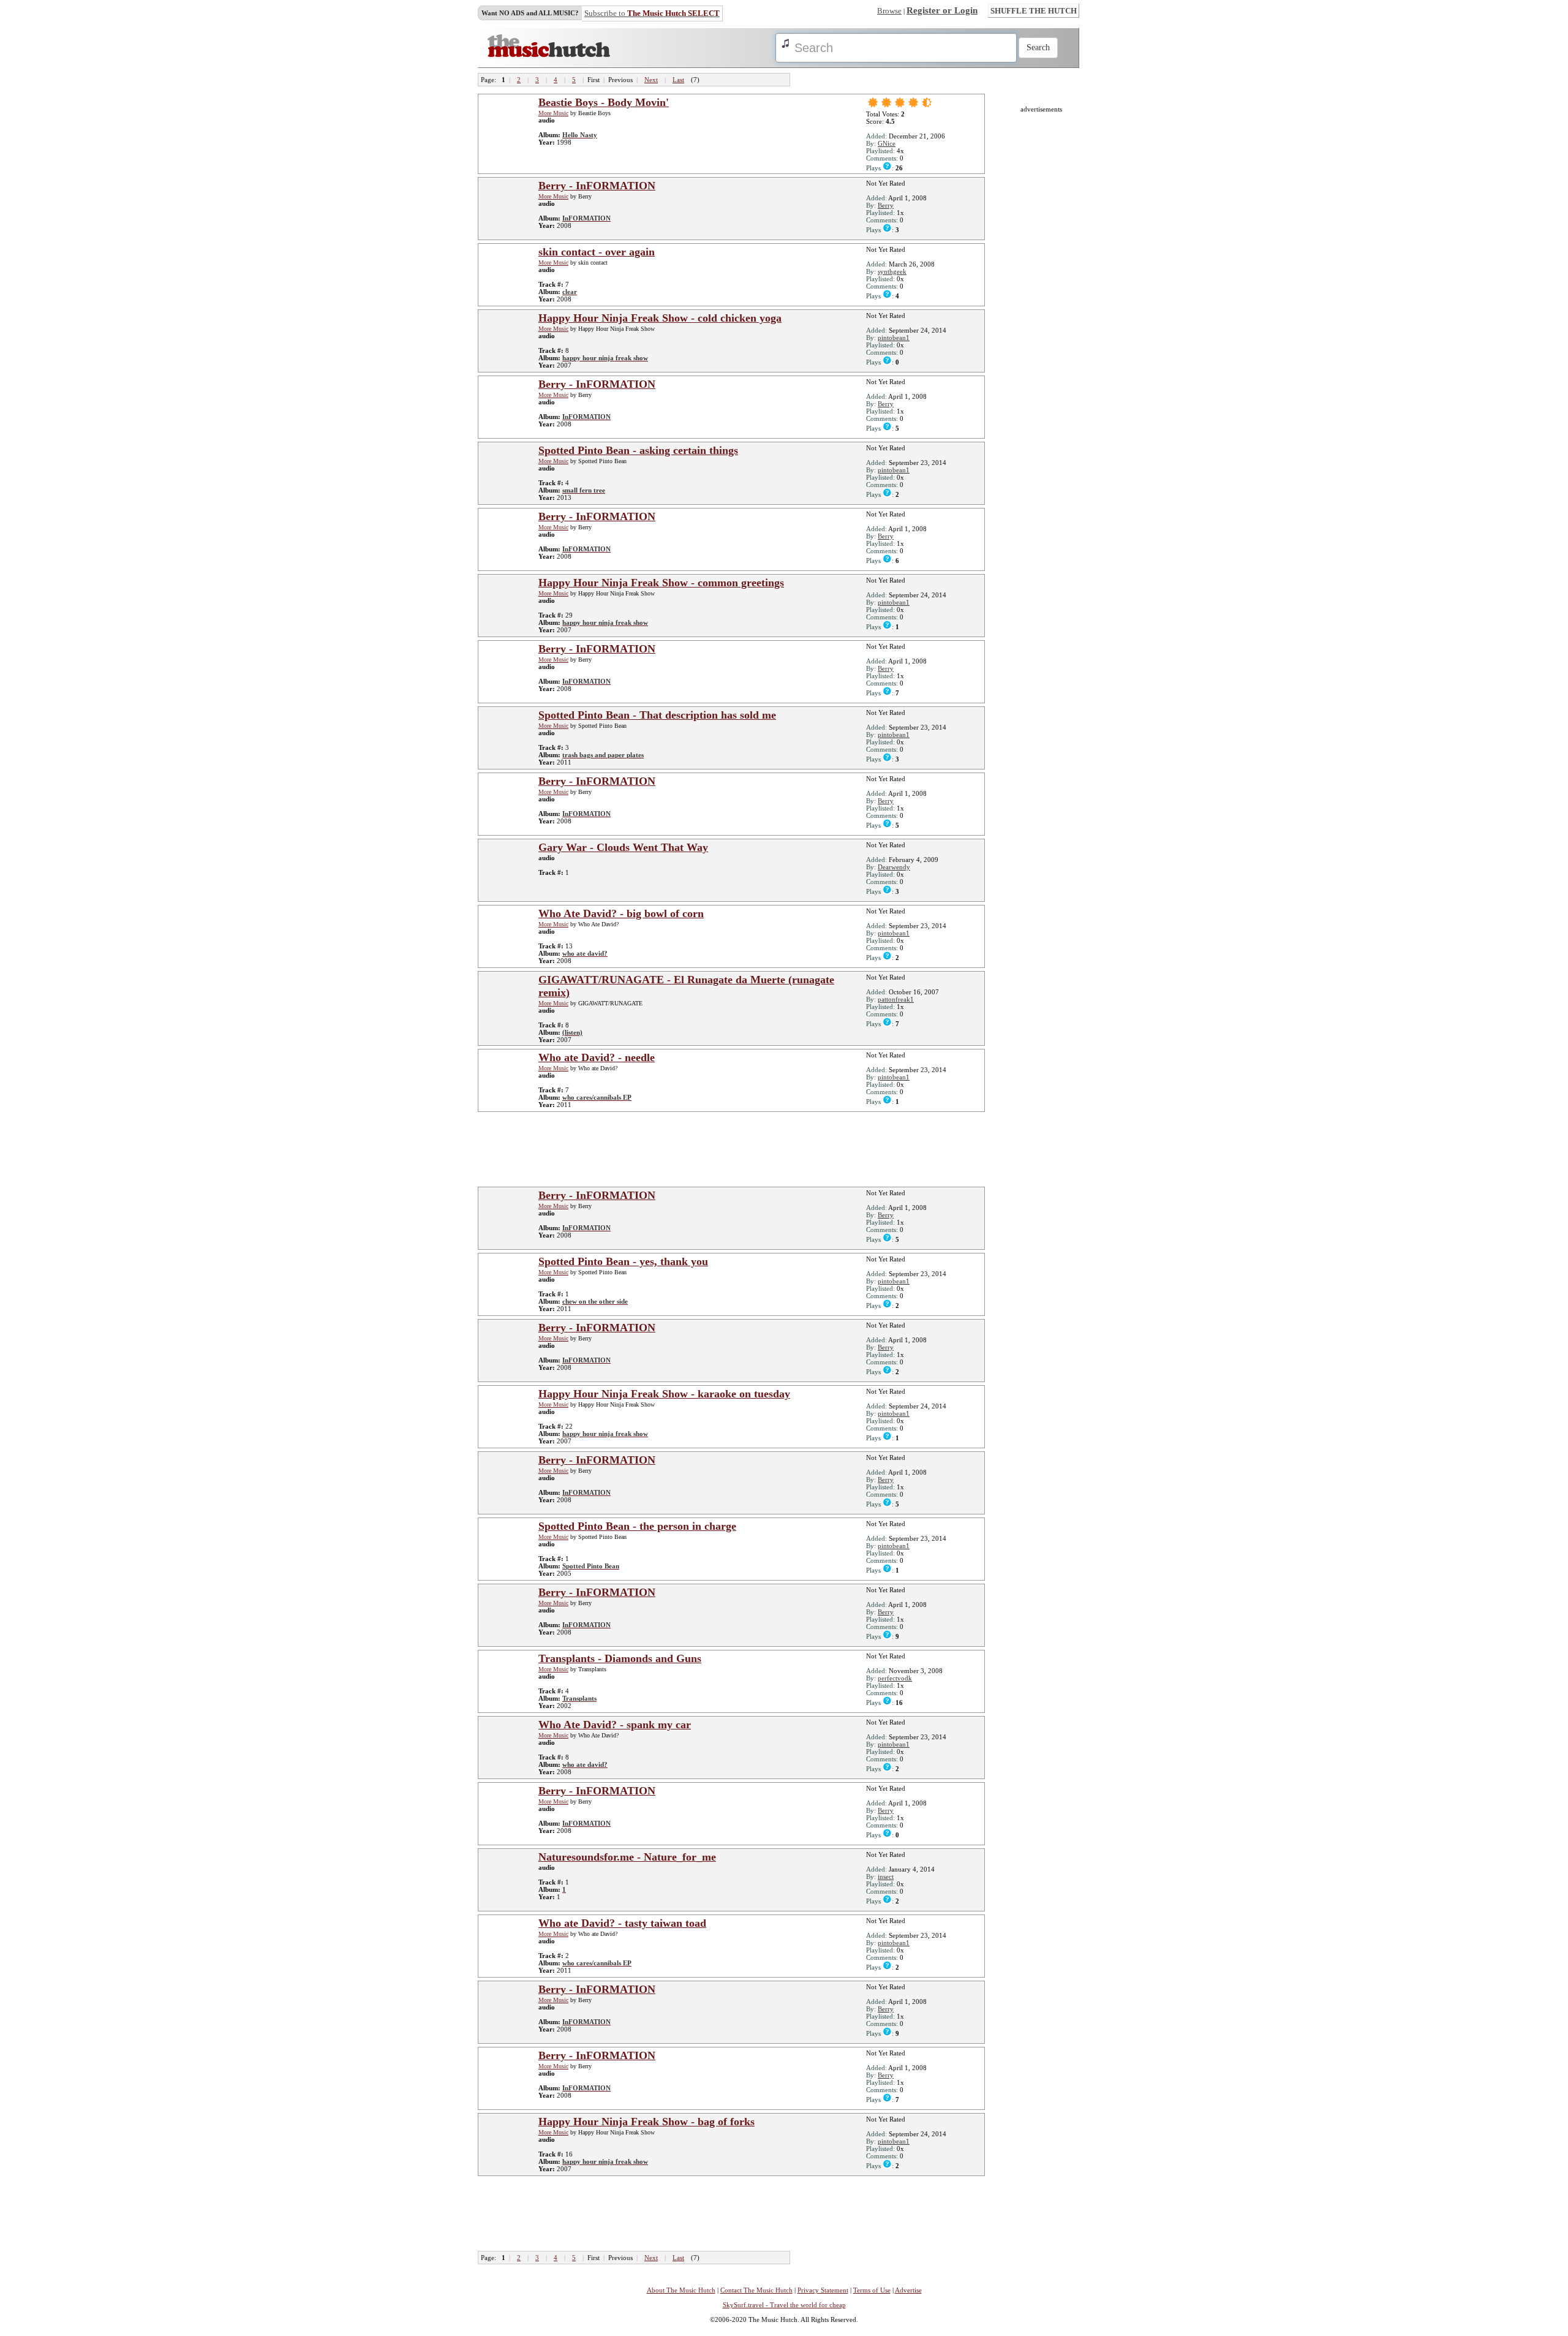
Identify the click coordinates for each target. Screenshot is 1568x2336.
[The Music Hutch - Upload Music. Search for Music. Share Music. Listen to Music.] (549, 55)
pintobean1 (894, 338)
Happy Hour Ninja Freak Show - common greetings (661, 583)
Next (651, 80)
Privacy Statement (823, 2290)
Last (678, 80)
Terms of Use (872, 2290)
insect (886, 1877)
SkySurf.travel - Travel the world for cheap (784, 2305)
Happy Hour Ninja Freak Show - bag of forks (646, 2122)
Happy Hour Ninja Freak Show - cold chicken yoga (660, 318)
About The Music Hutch (681, 2290)
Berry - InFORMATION (597, 186)
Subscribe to (652, 13)
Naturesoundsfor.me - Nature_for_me (627, 1857)
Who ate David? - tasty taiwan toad (622, 1923)
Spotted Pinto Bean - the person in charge (637, 1526)
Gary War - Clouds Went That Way (623, 847)
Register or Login (942, 10)
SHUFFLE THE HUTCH (1034, 11)
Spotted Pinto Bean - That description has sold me (657, 715)
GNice (887, 143)
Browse (889, 11)
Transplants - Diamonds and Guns (620, 1658)
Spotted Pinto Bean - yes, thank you (623, 1261)
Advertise (908, 2290)
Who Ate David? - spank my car (615, 1725)
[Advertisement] (735, 1149)
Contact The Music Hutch (756, 2290)
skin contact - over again (597, 252)
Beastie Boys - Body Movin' (604, 102)
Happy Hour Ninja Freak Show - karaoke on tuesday (664, 1394)
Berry (886, 205)
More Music (553, 113)
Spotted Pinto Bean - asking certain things (638, 450)
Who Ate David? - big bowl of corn (621, 913)
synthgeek (892, 271)
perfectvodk (895, 1678)
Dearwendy (894, 867)
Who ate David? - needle (597, 1057)
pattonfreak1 (896, 999)
